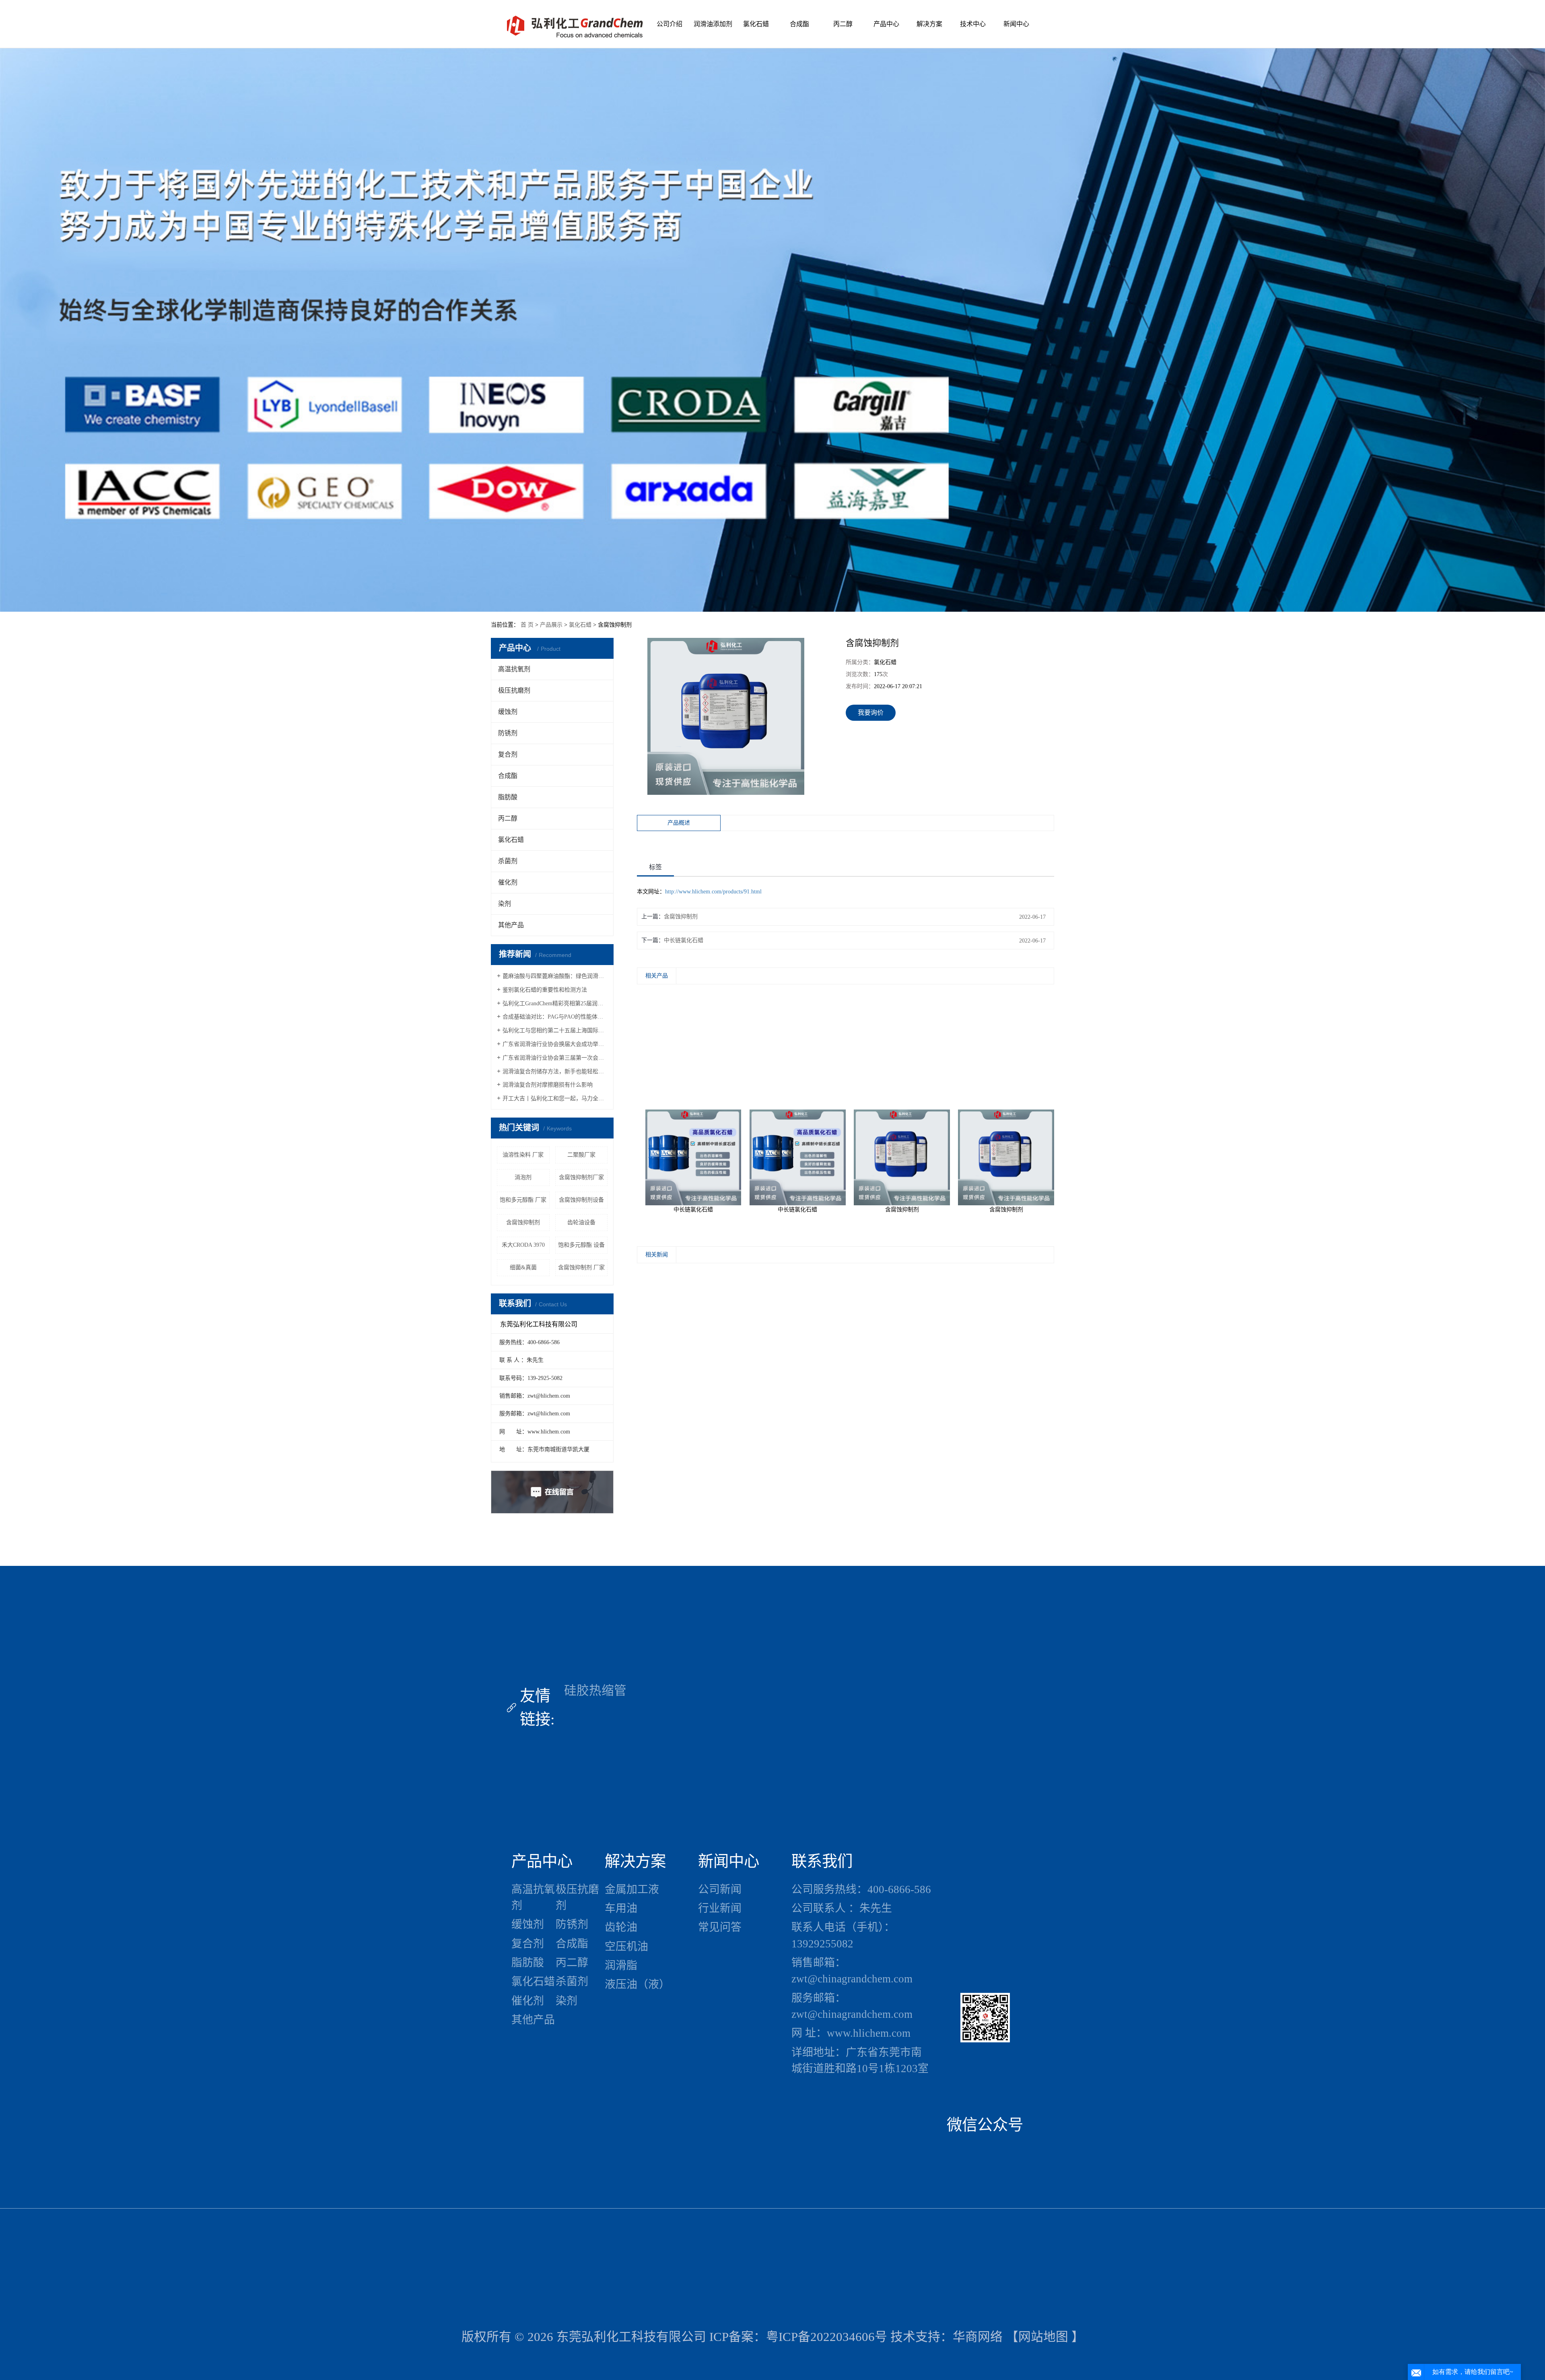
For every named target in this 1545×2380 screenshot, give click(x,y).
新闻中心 (1016, 24)
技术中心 (973, 24)
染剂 (505, 904)
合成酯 (799, 24)
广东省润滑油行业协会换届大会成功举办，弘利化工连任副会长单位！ (555, 1044)
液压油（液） (637, 1984)
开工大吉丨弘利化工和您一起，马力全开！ (555, 1098)
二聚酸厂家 (581, 1155)
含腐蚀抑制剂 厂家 (581, 1267)
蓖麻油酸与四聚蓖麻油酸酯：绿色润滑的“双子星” (555, 976)
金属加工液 (632, 1889)
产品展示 (551, 625)
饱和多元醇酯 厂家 (523, 1200)
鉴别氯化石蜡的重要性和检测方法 (545, 990)
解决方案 (929, 24)
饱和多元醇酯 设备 (581, 1245)
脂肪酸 (508, 797)
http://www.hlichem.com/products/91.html (713, 892)
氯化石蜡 (756, 24)
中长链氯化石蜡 (684, 940)
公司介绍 (669, 24)
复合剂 (508, 754)
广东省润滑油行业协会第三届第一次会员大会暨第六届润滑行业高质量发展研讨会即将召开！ (555, 1058)
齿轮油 (621, 1927)
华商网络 (978, 2337)
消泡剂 (523, 1177)
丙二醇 (843, 24)
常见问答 (720, 1927)
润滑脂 (621, 1965)
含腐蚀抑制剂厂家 (581, 1177)
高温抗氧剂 (514, 669)
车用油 (621, 1908)
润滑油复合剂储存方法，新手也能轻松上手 (555, 1071)
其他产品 (511, 925)
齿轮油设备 (581, 1222)
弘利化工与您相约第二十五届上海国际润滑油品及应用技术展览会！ (555, 1030)
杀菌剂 (508, 861)
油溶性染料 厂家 (523, 1155)
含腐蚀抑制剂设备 (581, 1200)
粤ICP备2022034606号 (827, 2337)
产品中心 (886, 24)
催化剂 (508, 882)
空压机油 (626, 1947)
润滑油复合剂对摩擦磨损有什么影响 (548, 1085)
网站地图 (1043, 2337)
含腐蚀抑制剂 (523, 1222)
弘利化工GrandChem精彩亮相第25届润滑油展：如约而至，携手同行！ (555, 1003)
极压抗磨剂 (514, 690)
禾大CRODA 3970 (523, 1245)
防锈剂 (508, 733)
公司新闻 (720, 1889)
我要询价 (871, 713)
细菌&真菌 (523, 1267)
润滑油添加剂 (713, 24)
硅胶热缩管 (595, 1691)
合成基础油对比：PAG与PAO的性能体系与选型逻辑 (555, 1017)
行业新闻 (720, 1908)
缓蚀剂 (508, 712)
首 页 (527, 625)
